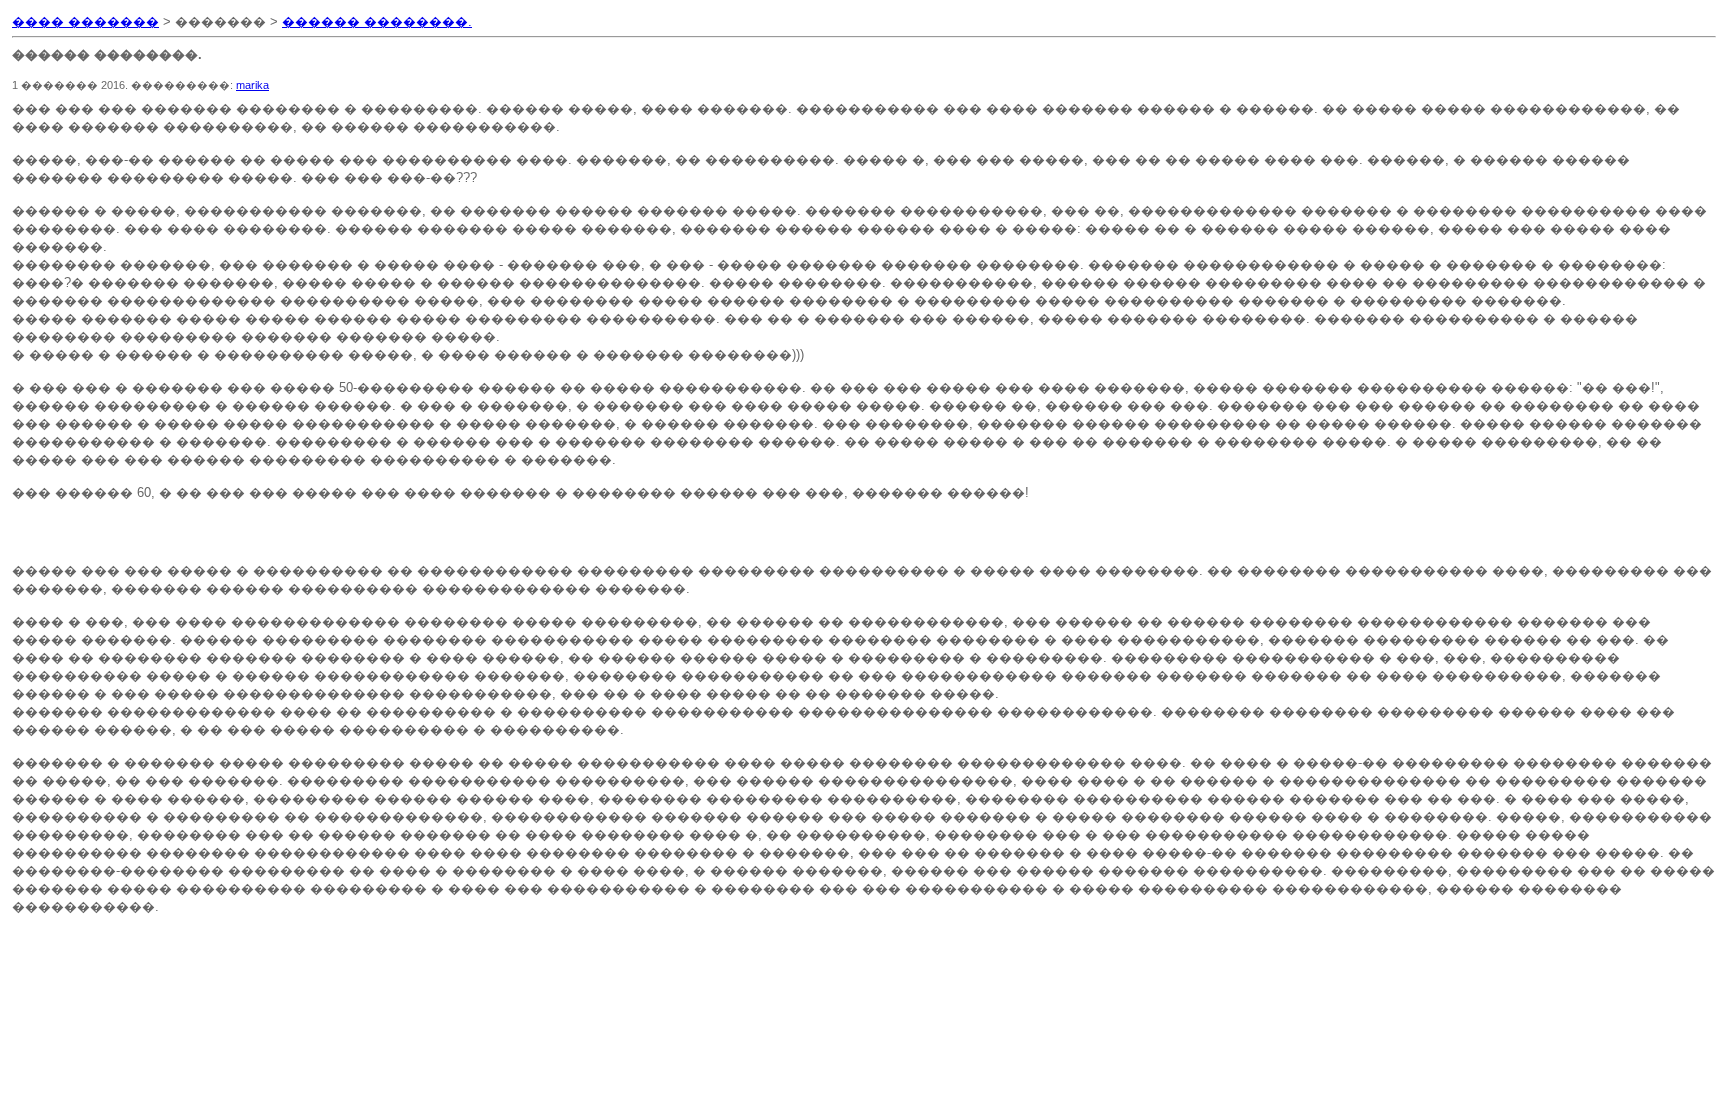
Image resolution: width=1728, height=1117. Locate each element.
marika (252, 85)
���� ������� (85, 21)
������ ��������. (377, 21)
